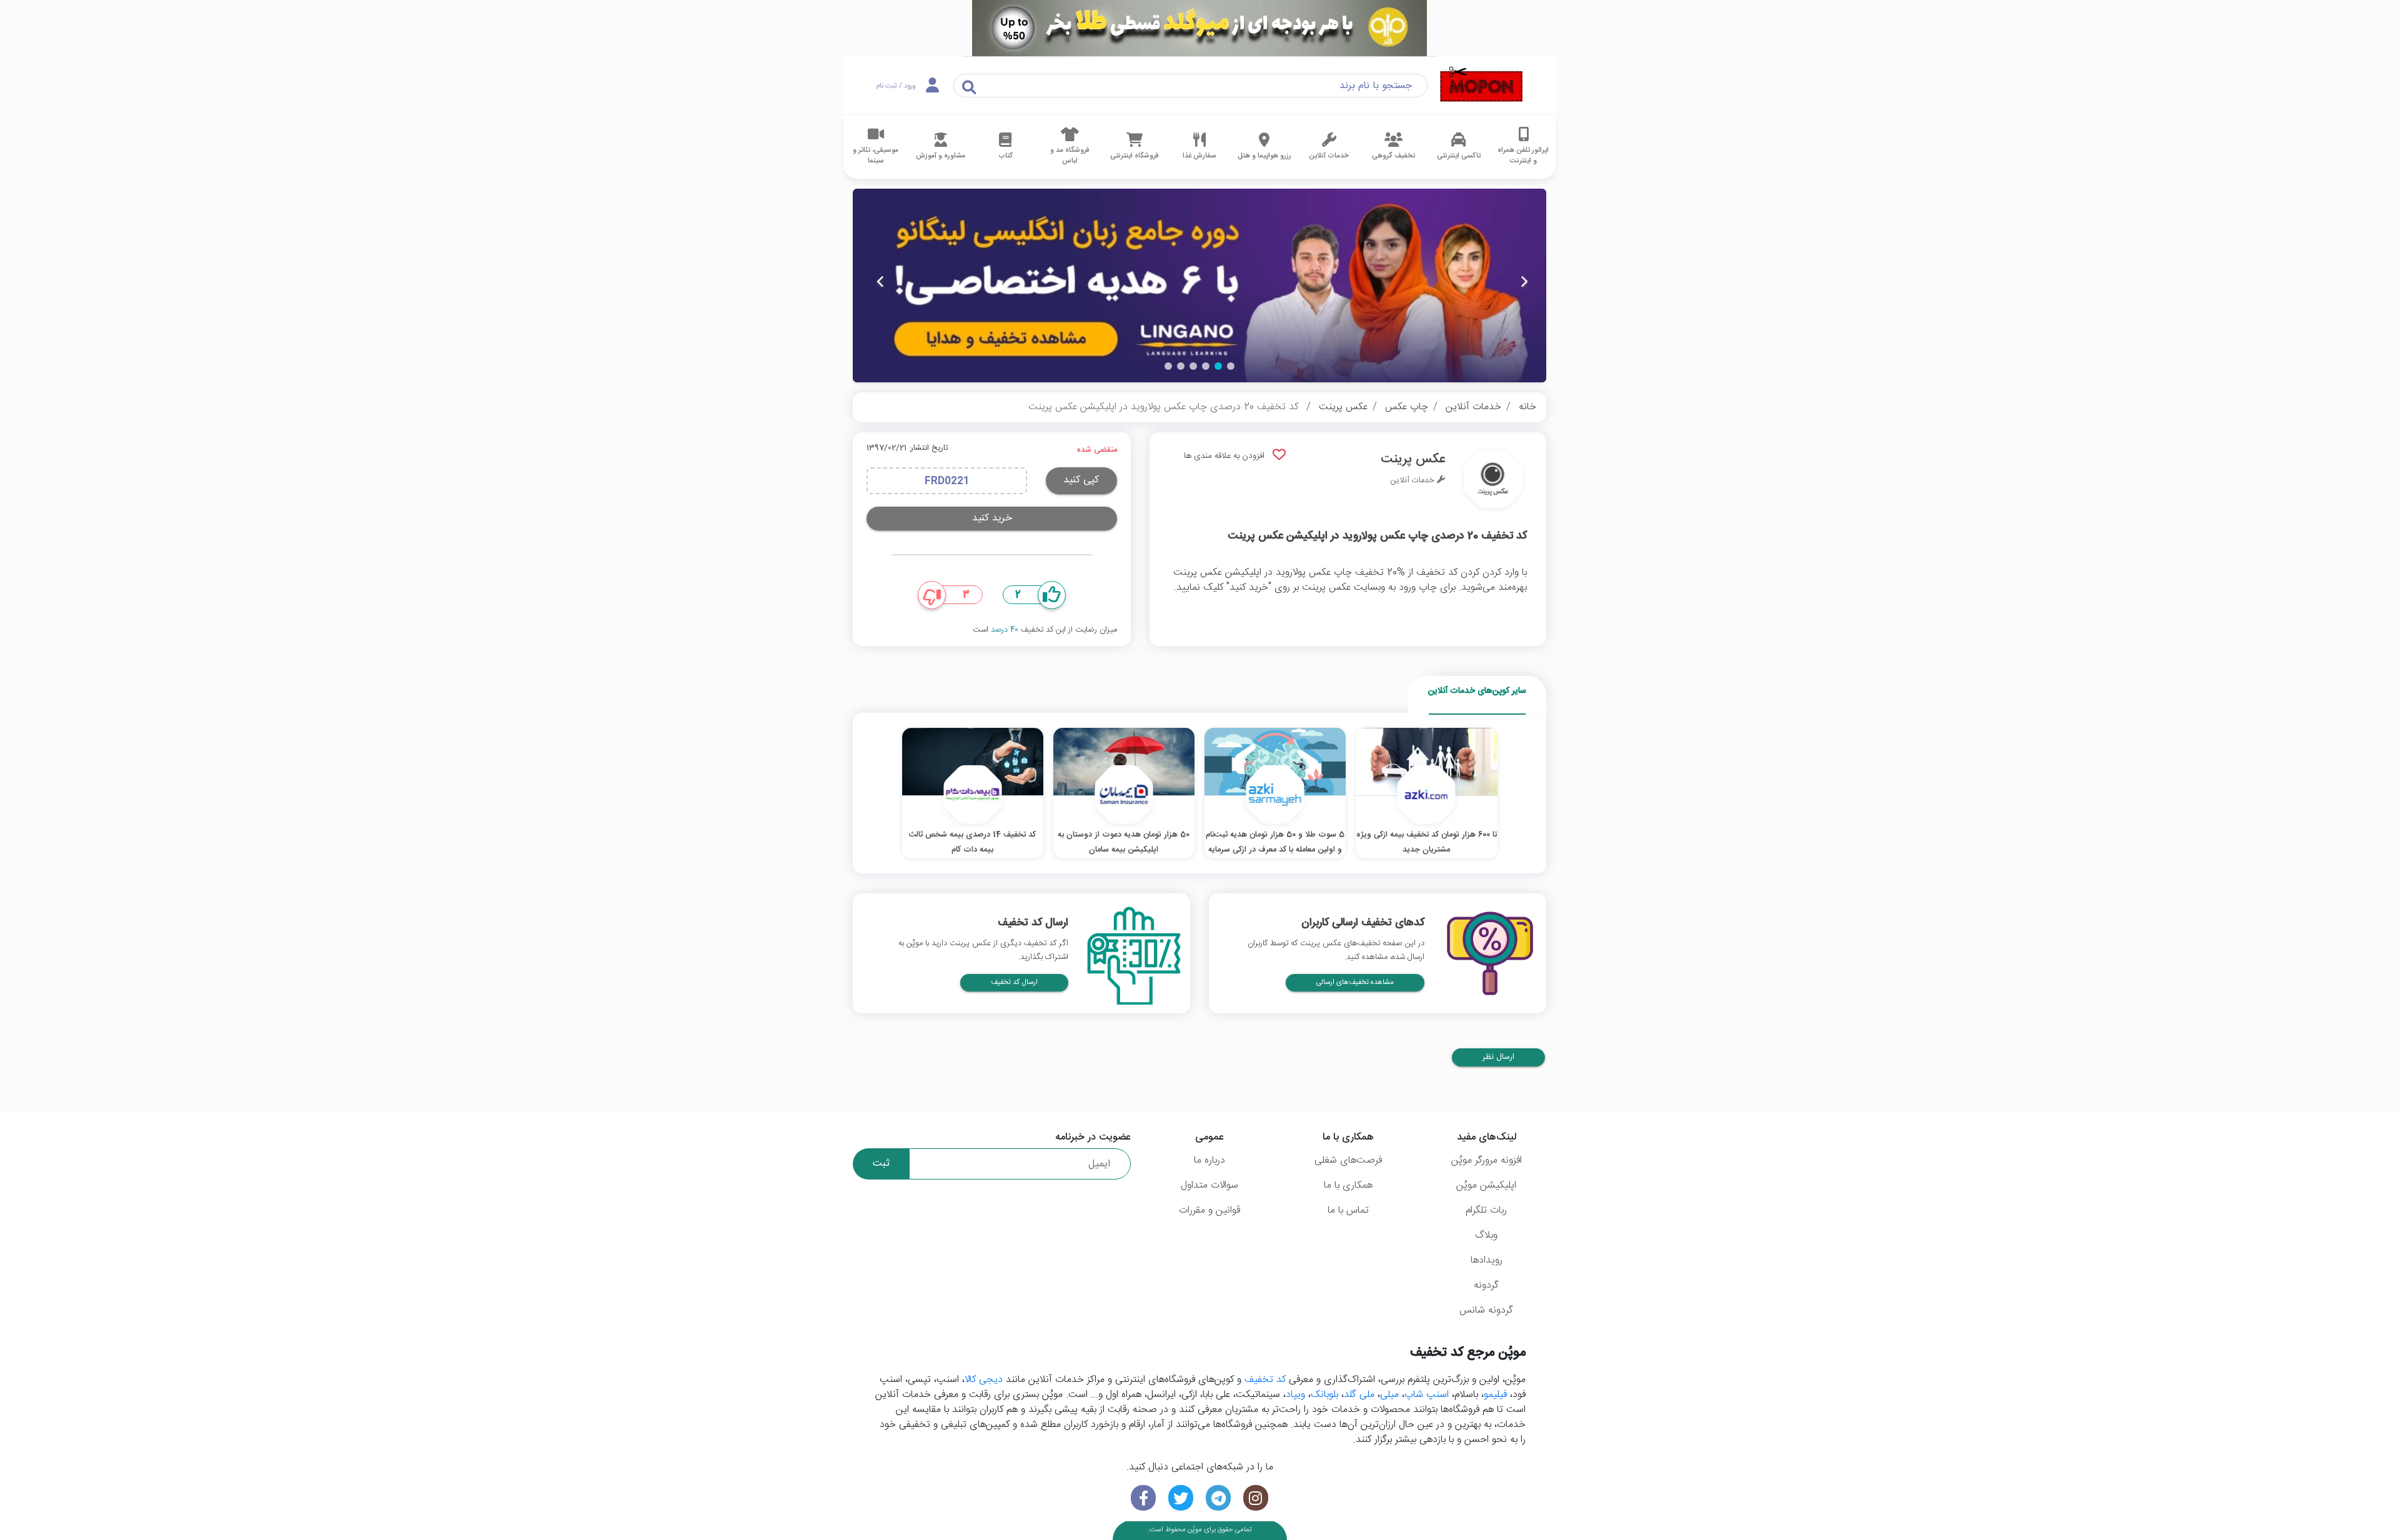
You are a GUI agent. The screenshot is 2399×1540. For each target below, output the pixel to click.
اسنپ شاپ (1427, 1395)
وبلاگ (1486, 1235)
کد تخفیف (1265, 1380)
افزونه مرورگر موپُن (1487, 1160)
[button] (1231, 366)
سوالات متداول (1209, 1185)
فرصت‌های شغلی (1348, 1160)
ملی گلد (1359, 1395)
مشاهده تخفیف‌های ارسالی (1355, 982)
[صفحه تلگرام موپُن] (1218, 1498)
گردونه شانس (1486, 1310)
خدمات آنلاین (1473, 407)
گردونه (1486, 1285)
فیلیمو (1495, 1395)
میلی (1389, 1395)
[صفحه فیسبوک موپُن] (1143, 1498)
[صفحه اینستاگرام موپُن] (1256, 1498)
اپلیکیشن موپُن (1486, 1185)
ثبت (881, 1164)
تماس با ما (1348, 1210)
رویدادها (1487, 1260)
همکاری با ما (1348, 1185)
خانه (1527, 407)
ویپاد (1295, 1395)
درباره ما (1209, 1160)
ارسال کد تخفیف (1014, 982)
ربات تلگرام (1486, 1210)
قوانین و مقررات (1209, 1210)
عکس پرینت (1343, 407)
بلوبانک (1324, 1395)
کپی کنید (1081, 480)
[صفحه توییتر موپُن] (1181, 1498)
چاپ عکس (1407, 407)
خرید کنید (992, 518)
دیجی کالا (984, 1380)
